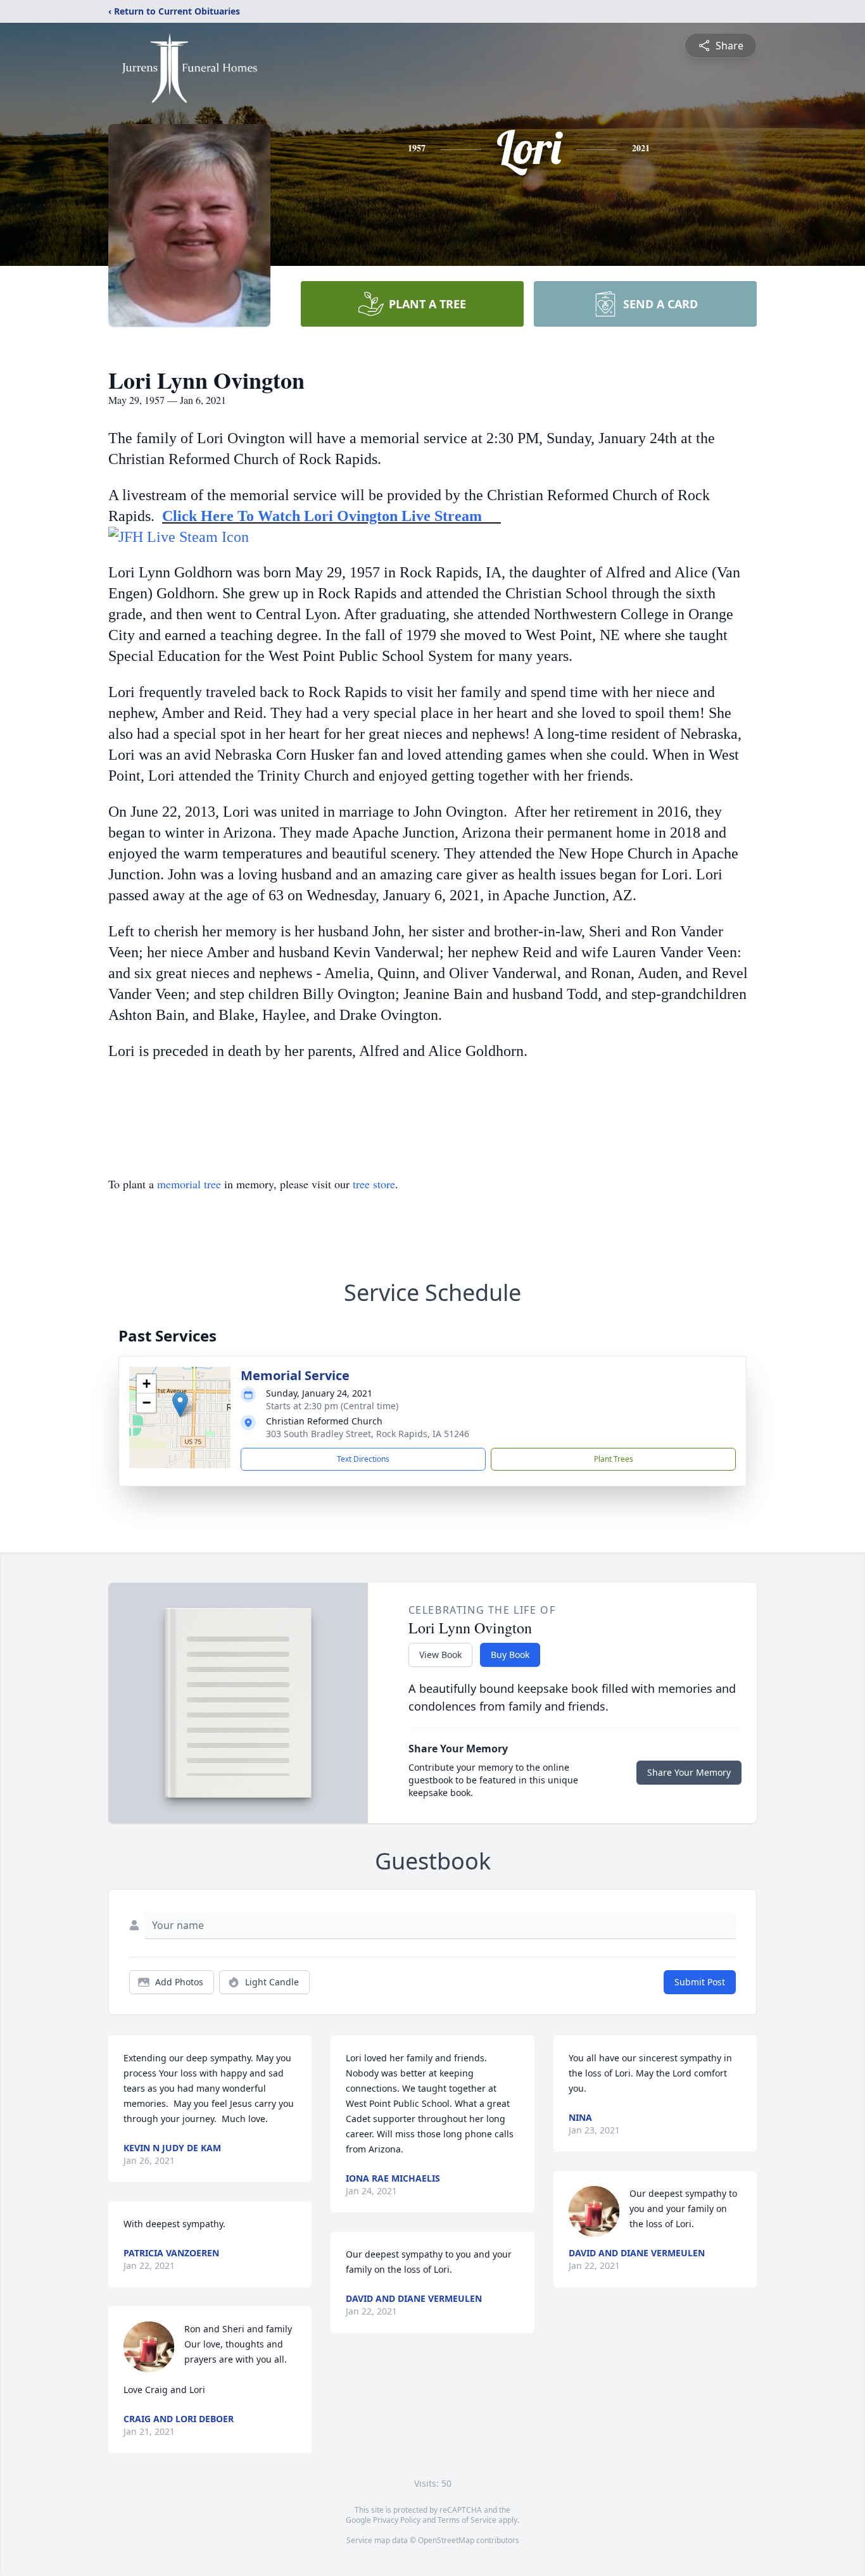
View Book (440, 1655)
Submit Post (700, 1982)
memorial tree (189, 1184)
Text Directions (363, 1459)
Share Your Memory (689, 1772)
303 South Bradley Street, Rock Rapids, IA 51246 (368, 1434)
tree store (374, 1184)
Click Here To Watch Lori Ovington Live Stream (328, 516)
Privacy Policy (397, 2520)
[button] (180, 1404)
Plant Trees (614, 1459)
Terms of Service (467, 2520)
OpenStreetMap (446, 2540)
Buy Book (510, 1655)
